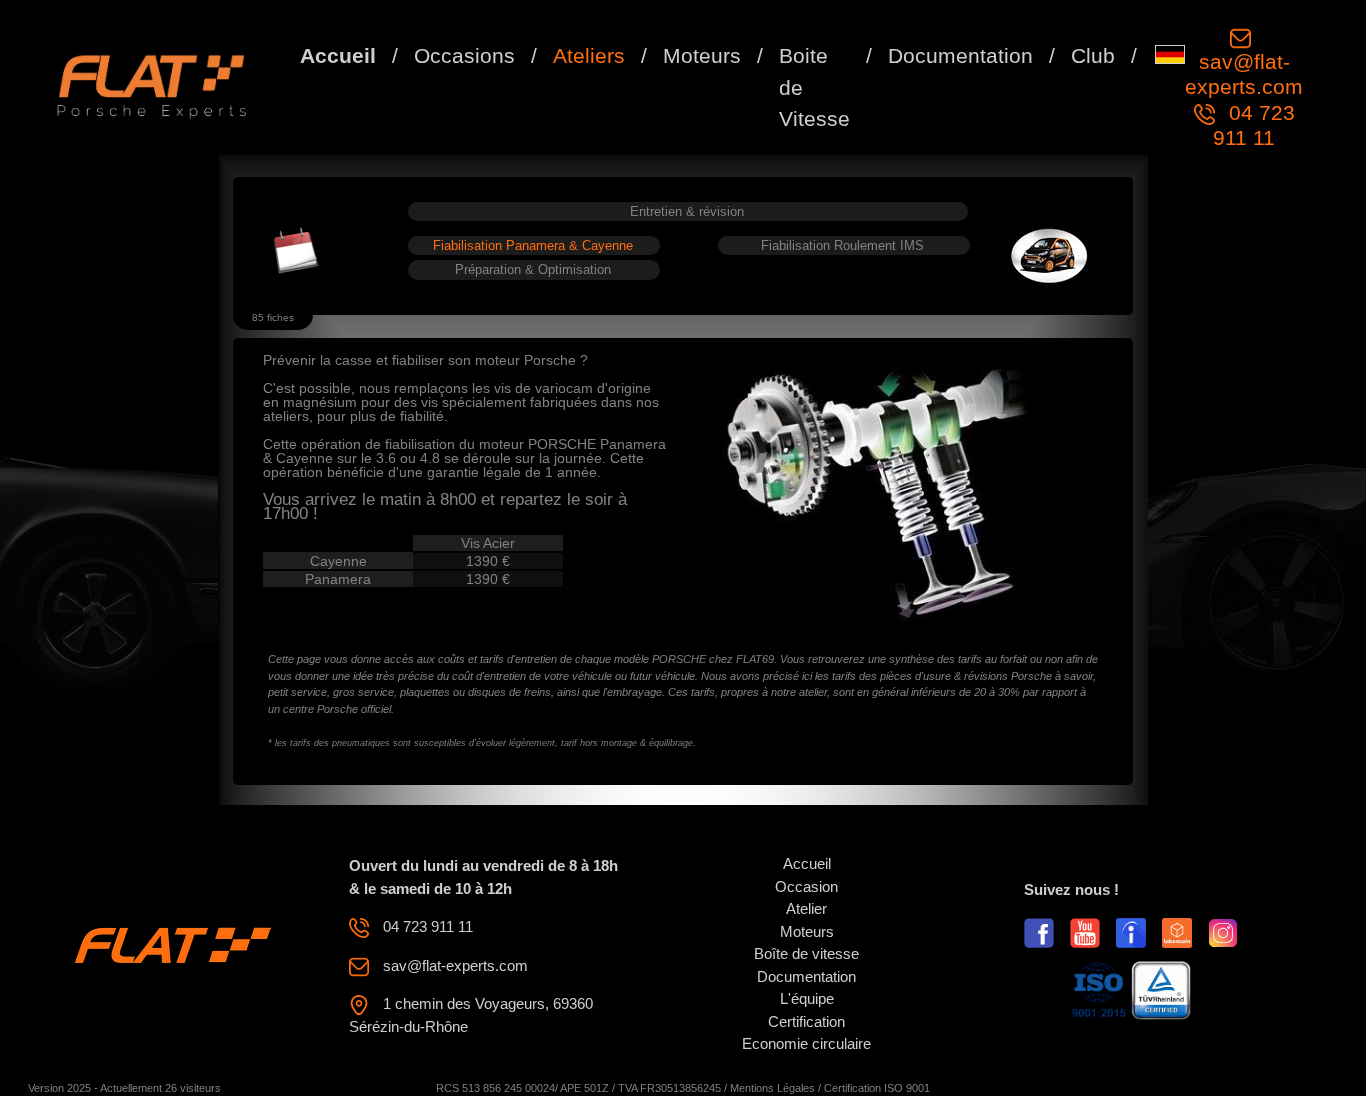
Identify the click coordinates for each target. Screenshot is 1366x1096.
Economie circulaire (806, 1043)
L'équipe (807, 998)
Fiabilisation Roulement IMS (842, 245)
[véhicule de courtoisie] (1049, 255)
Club (1093, 55)
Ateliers (589, 55)
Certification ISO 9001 (877, 1088)
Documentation (960, 55)
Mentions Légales (772, 1088)
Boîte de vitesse (806, 953)
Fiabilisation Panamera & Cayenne (533, 245)
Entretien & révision (687, 211)
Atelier (806, 908)
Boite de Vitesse (814, 87)
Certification (806, 1021)
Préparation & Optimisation (533, 269)
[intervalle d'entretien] (296, 250)
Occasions (464, 55)
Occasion (806, 886)
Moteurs (702, 55)
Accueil (338, 55)
